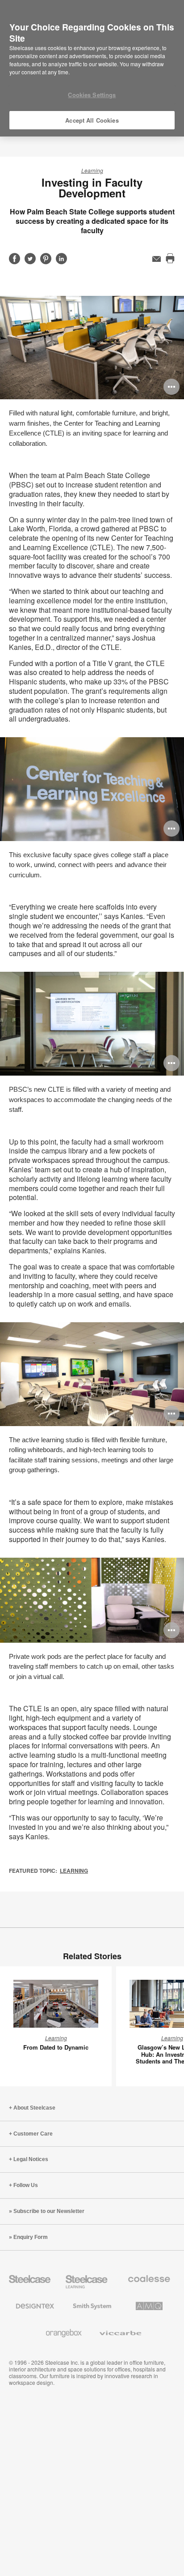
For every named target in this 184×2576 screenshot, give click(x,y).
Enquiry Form (31, 2237)
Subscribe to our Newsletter (49, 2211)
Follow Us (26, 2185)
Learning (92, 170)
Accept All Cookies (92, 120)
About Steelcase (34, 2108)
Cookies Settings (92, 95)
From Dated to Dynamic (56, 2047)
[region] (92, 68)
